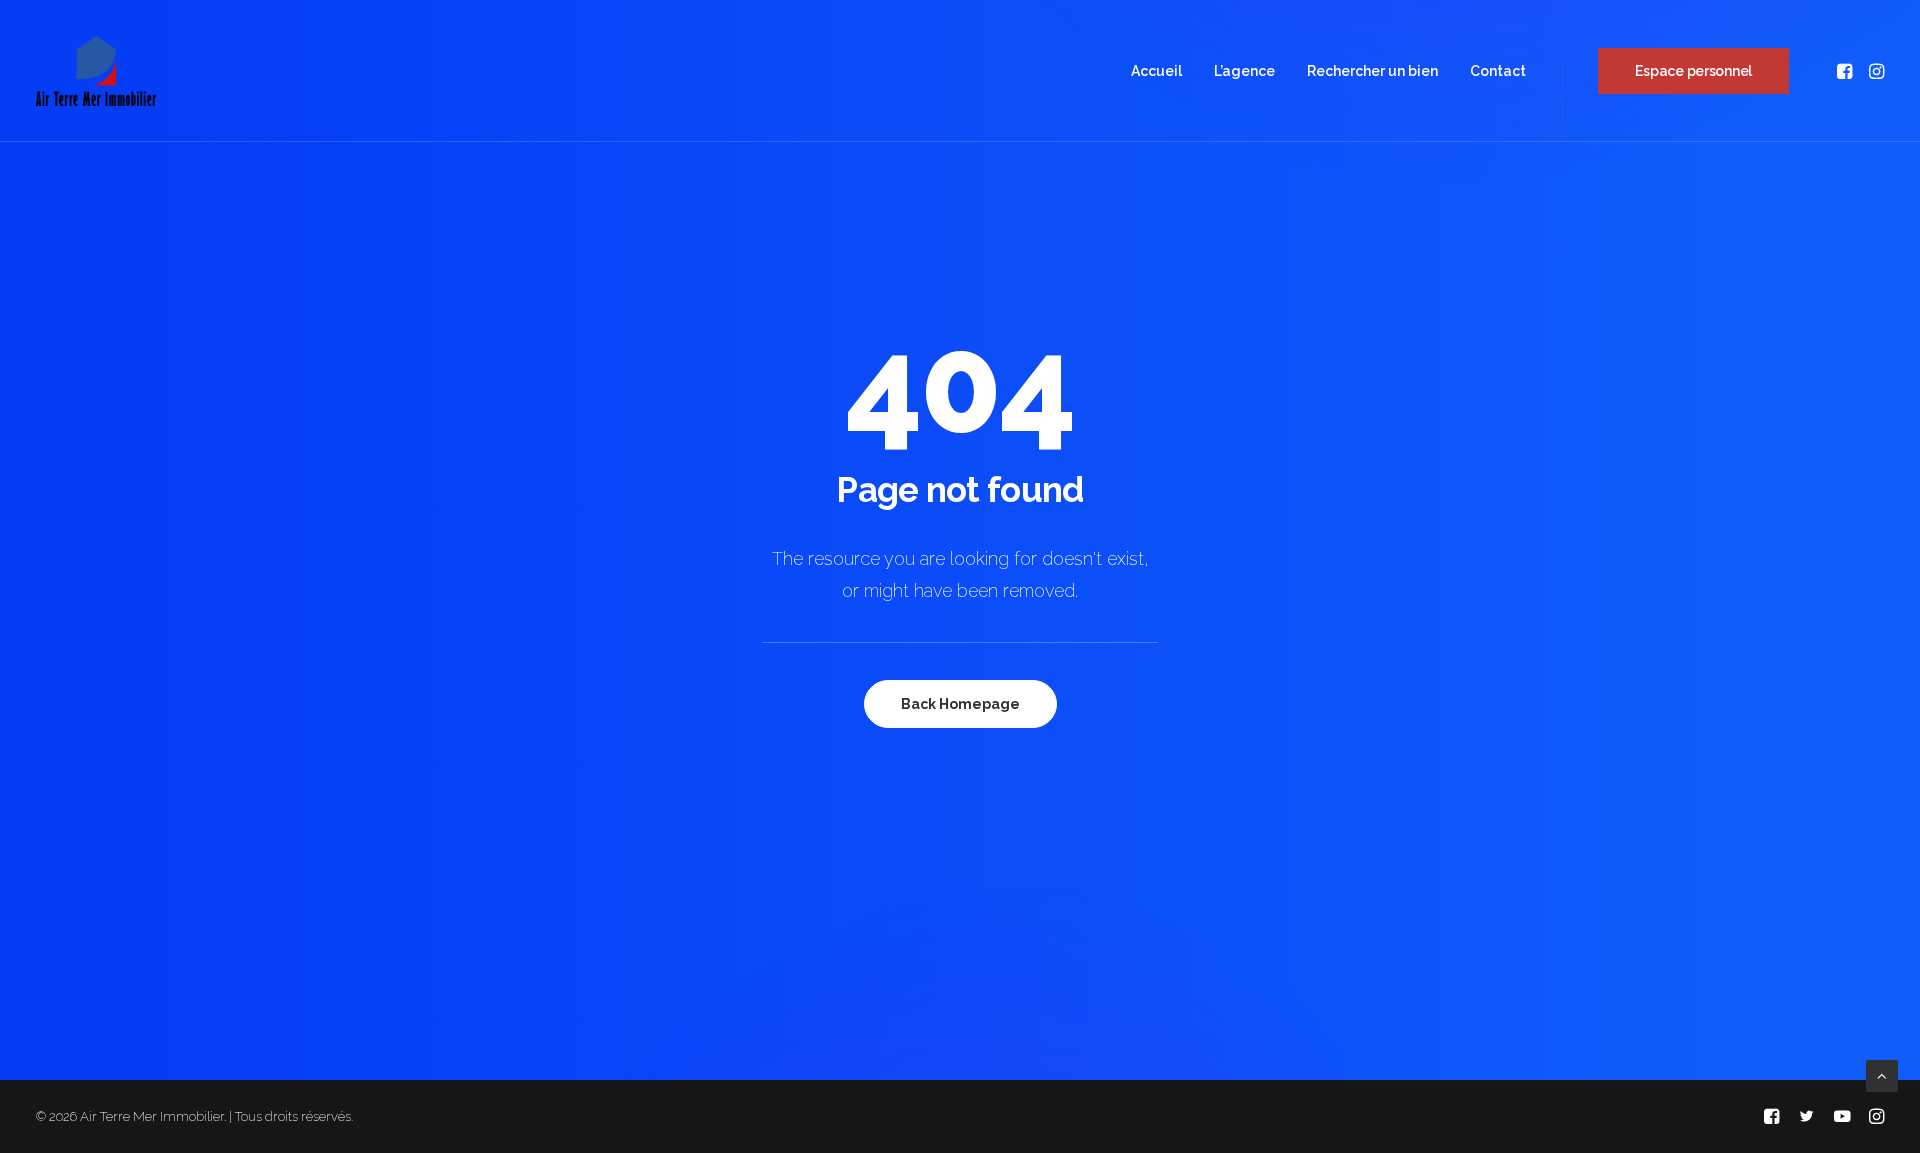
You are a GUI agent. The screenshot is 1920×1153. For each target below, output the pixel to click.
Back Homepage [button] (960, 704)
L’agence (1244, 71)
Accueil (1156, 71)
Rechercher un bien (1372, 71)
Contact (1498, 71)
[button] (1846, 71)
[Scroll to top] (1882, 1075)
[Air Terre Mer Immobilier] (96, 71)
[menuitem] (1156, 71)
